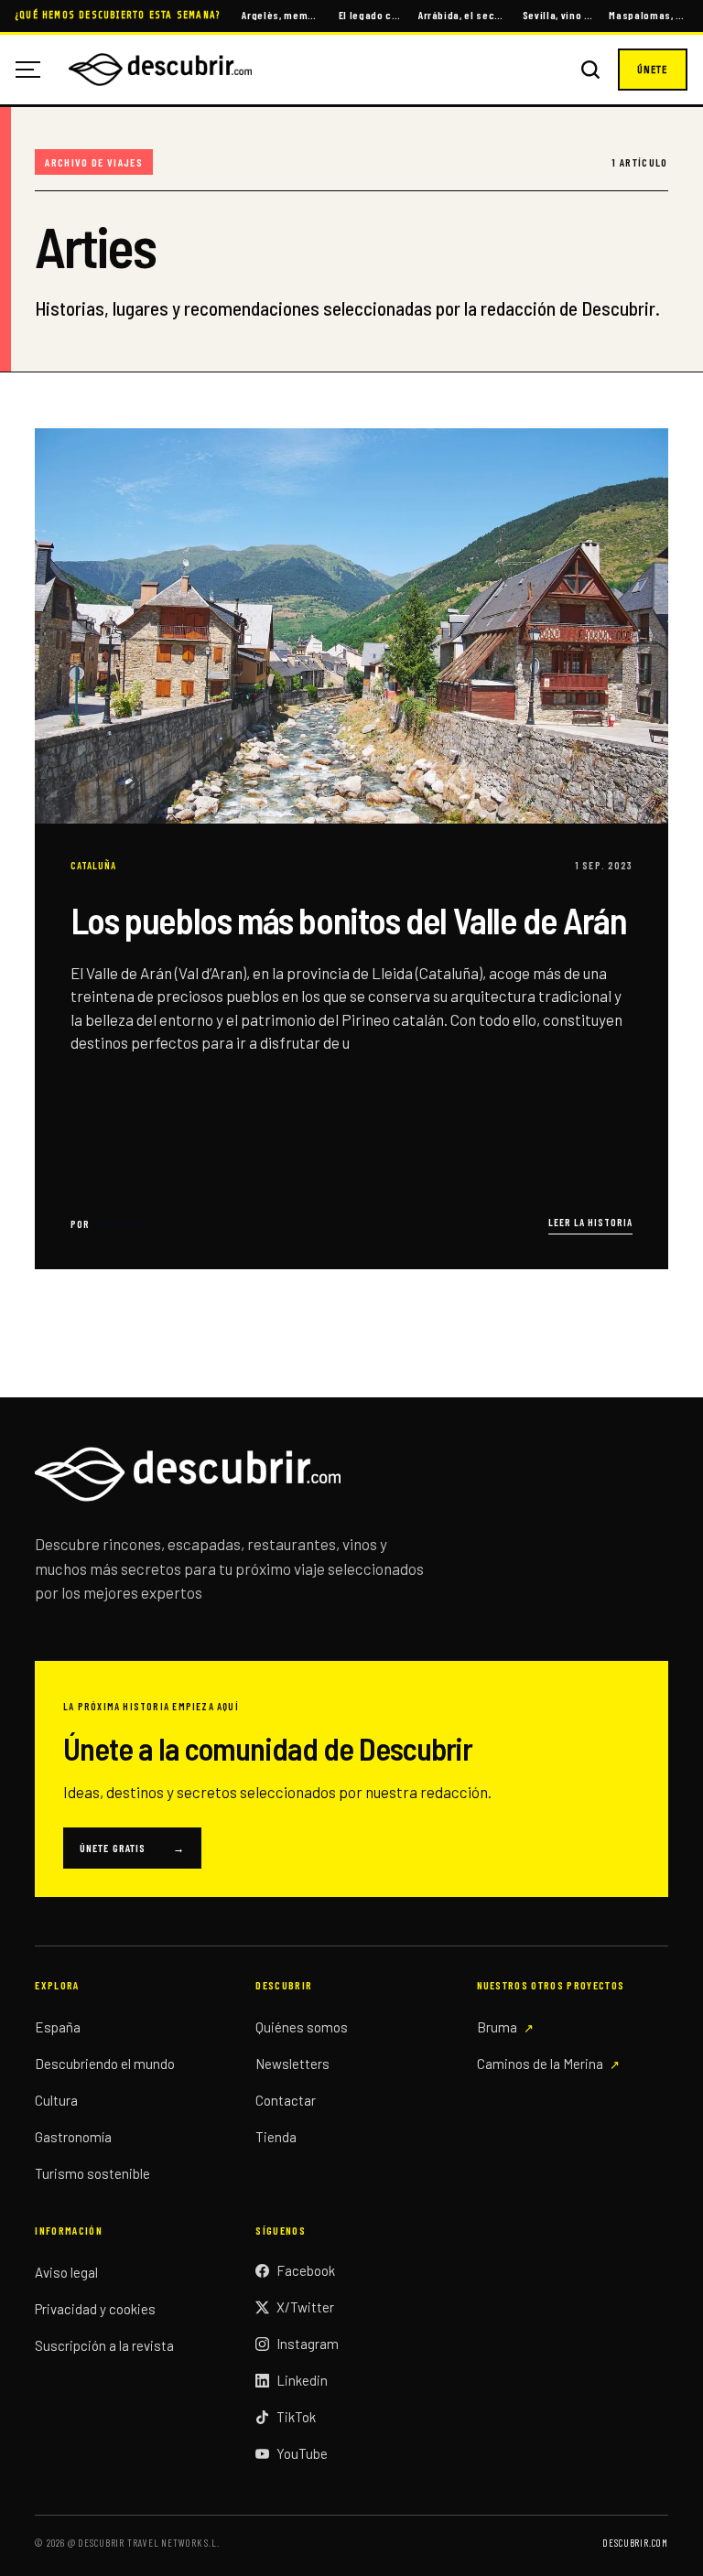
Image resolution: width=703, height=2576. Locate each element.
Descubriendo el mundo (105, 2064)
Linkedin (302, 2380)
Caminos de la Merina (540, 2064)
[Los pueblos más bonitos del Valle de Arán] (351, 849)
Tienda (276, 2137)
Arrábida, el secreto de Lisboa (462, 15)
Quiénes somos (302, 2027)
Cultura (56, 2100)
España (58, 2027)
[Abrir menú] (35, 70)
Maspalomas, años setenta (648, 15)
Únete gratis (132, 1848)
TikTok (296, 2417)
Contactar (286, 2100)
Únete (653, 70)
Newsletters (292, 2064)
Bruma (497, 2027)
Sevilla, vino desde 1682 (558, 15)
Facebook (306, 2270)
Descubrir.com (635, 2543)
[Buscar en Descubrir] (590, 70)
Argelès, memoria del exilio (281, 15)
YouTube (302, 2453)
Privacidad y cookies (95, 2309)
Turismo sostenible (92, 2173)
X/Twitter (305, 2307)
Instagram (308, 2344)
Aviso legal (66, 2272)
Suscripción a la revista (104, 2345)
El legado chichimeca (370, 15)
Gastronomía (73, 2137)
